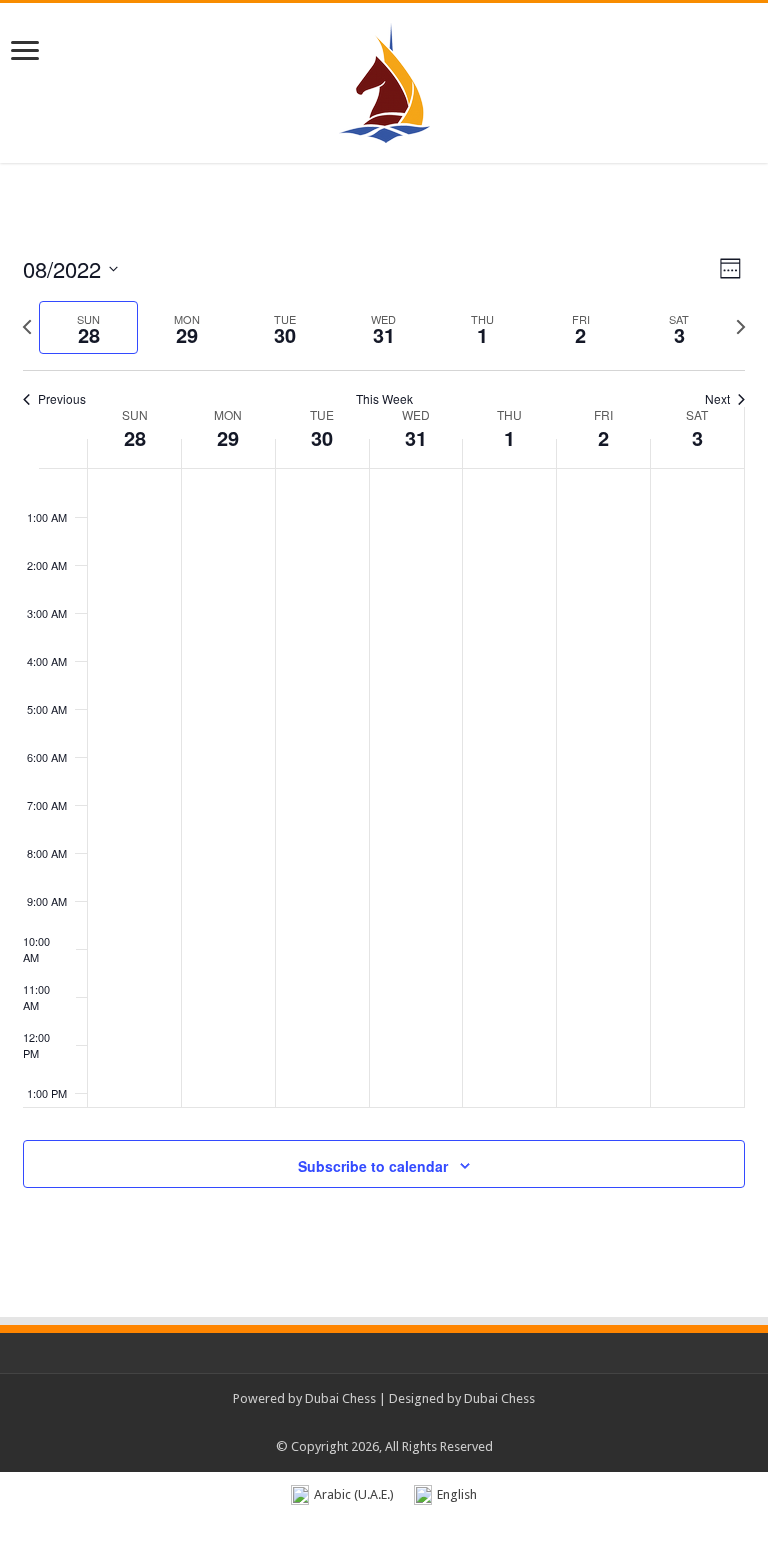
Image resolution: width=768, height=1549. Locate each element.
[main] (384, 744)
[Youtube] (412, 1423)
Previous (62, 399)
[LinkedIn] (393, 1423)
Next (717, 399)
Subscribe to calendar (373, 1166)
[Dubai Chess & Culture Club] (384, 79)
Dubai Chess (340, 1398)
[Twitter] (374, 1423)
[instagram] (431, 1423)
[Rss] (336, 1423)
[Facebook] (355, 1423)
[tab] (88, 327)
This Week (384, 399)
